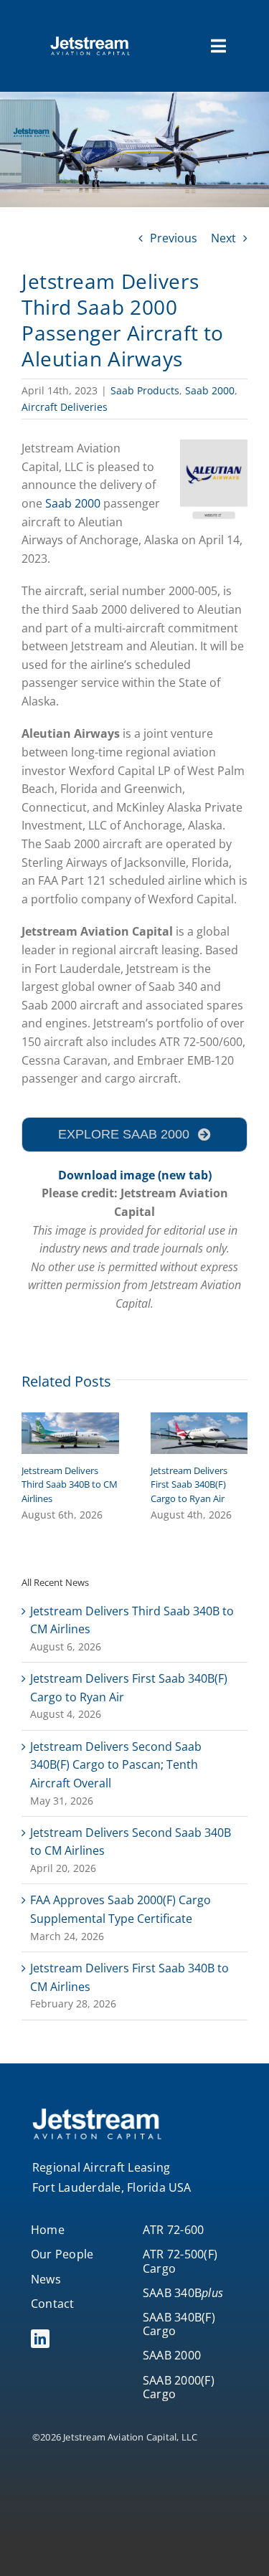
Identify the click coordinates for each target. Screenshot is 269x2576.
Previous (174, 238)
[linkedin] (40, 2339)
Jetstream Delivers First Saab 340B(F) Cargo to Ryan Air (189, 1484)
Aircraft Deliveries (65, 407)
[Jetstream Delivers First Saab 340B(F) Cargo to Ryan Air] (199, 1420)
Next (223, 238)
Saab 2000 (210, 390)
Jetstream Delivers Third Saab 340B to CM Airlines (70, 1484)
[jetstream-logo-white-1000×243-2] (90, 42)
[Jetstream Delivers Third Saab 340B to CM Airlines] (70, 1420)
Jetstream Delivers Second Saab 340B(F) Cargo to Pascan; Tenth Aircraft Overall (116, 1765)
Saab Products (145, 390)
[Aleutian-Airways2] (214, 445)
